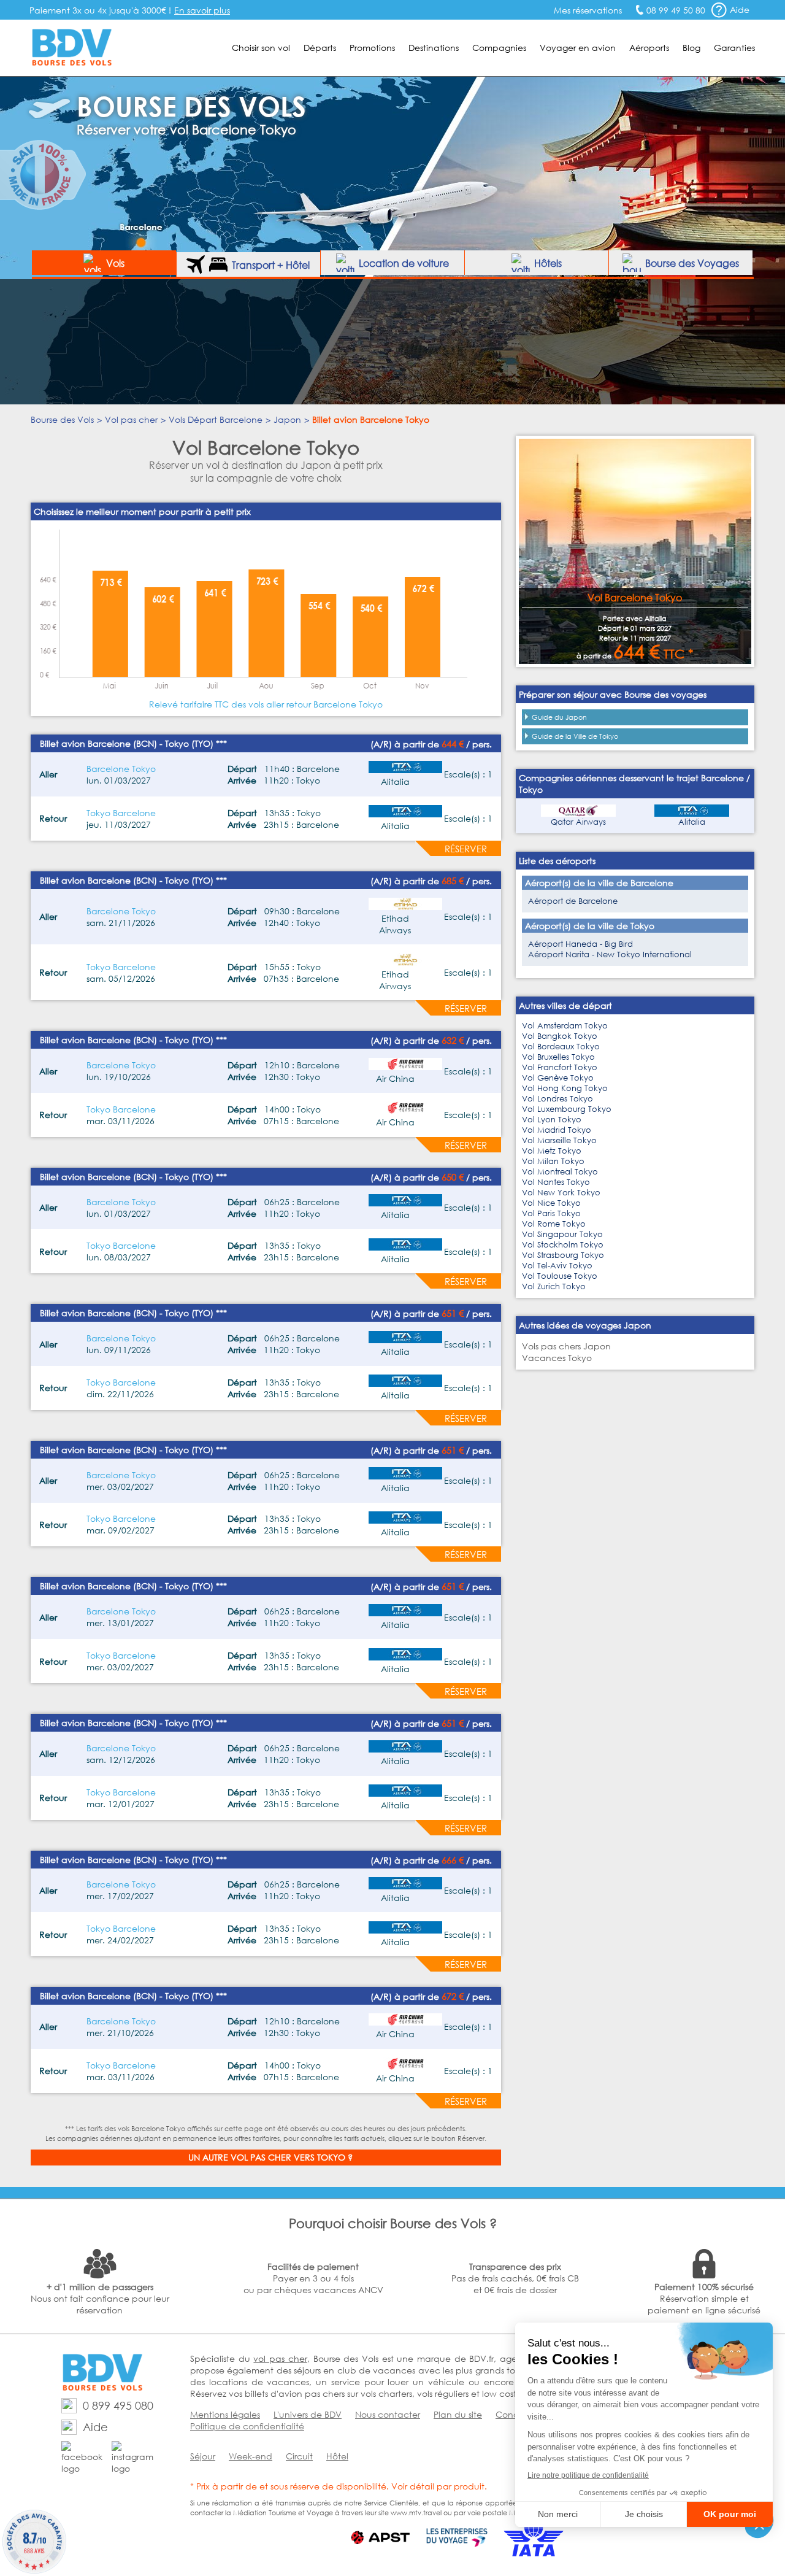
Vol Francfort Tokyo (560, 1067)
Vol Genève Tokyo (558, 1078)
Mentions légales (225, 2414)
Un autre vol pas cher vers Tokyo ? (270, 2157)
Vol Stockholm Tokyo (563, 1245)
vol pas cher (280, 2358)
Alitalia (692, 822)
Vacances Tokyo (557, 1358)
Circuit (299, 2456)
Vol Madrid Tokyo (557, 1130)
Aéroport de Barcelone (573, 901)
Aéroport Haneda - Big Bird (580, 944)
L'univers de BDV (308, 2414)
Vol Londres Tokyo (557, 1099)
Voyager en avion (578, 48)
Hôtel (337, 2456)
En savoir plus (202, 10)
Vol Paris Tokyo (551, 1213)
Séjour (203, 2456)
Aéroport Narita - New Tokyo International (610, 954)
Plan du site (458, 2414)
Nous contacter (388, 2414)
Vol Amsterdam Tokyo (565, 1026)
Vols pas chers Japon (566, 1346)
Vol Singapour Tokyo (562, 1234)
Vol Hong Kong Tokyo (565, 1088)
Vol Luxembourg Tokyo (567, 1109)
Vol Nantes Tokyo (556, 1182)
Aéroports (649, 48)
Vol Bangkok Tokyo (560, 1036)
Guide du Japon (559, 717)
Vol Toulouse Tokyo (560, 1276)
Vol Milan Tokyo (553, 1161)
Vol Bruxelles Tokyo (558, 1057)
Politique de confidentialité (247, 2426)
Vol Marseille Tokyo (559, 1140)
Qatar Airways (578, 822)
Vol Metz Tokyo (552, 1151)
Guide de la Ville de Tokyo (575, 736)
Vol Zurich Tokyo (554, 1286)
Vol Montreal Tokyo (560, 1172)
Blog (691, 48)
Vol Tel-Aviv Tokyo (557, 1266)
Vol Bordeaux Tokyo (561, 1047)
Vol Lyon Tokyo (552, 1120)
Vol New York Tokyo (561, 1193)
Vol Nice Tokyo (551, 1203)
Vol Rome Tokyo (554, 1224)
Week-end (251, 2456)
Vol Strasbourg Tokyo (563, 1255)
